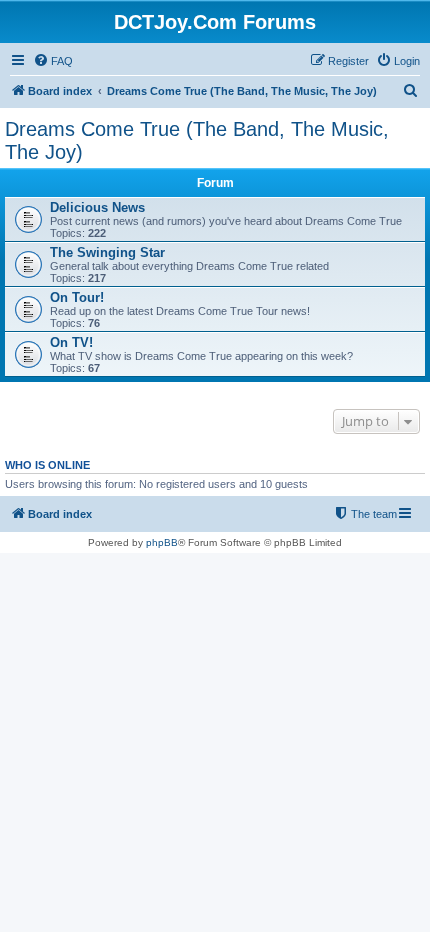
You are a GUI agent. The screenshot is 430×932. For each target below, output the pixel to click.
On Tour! (77, 297)
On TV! (71, 342)
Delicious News (97, 207)
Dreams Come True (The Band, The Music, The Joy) (197, 140)
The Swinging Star (107, 252)
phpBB (162, 542)
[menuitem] (53, 61)
